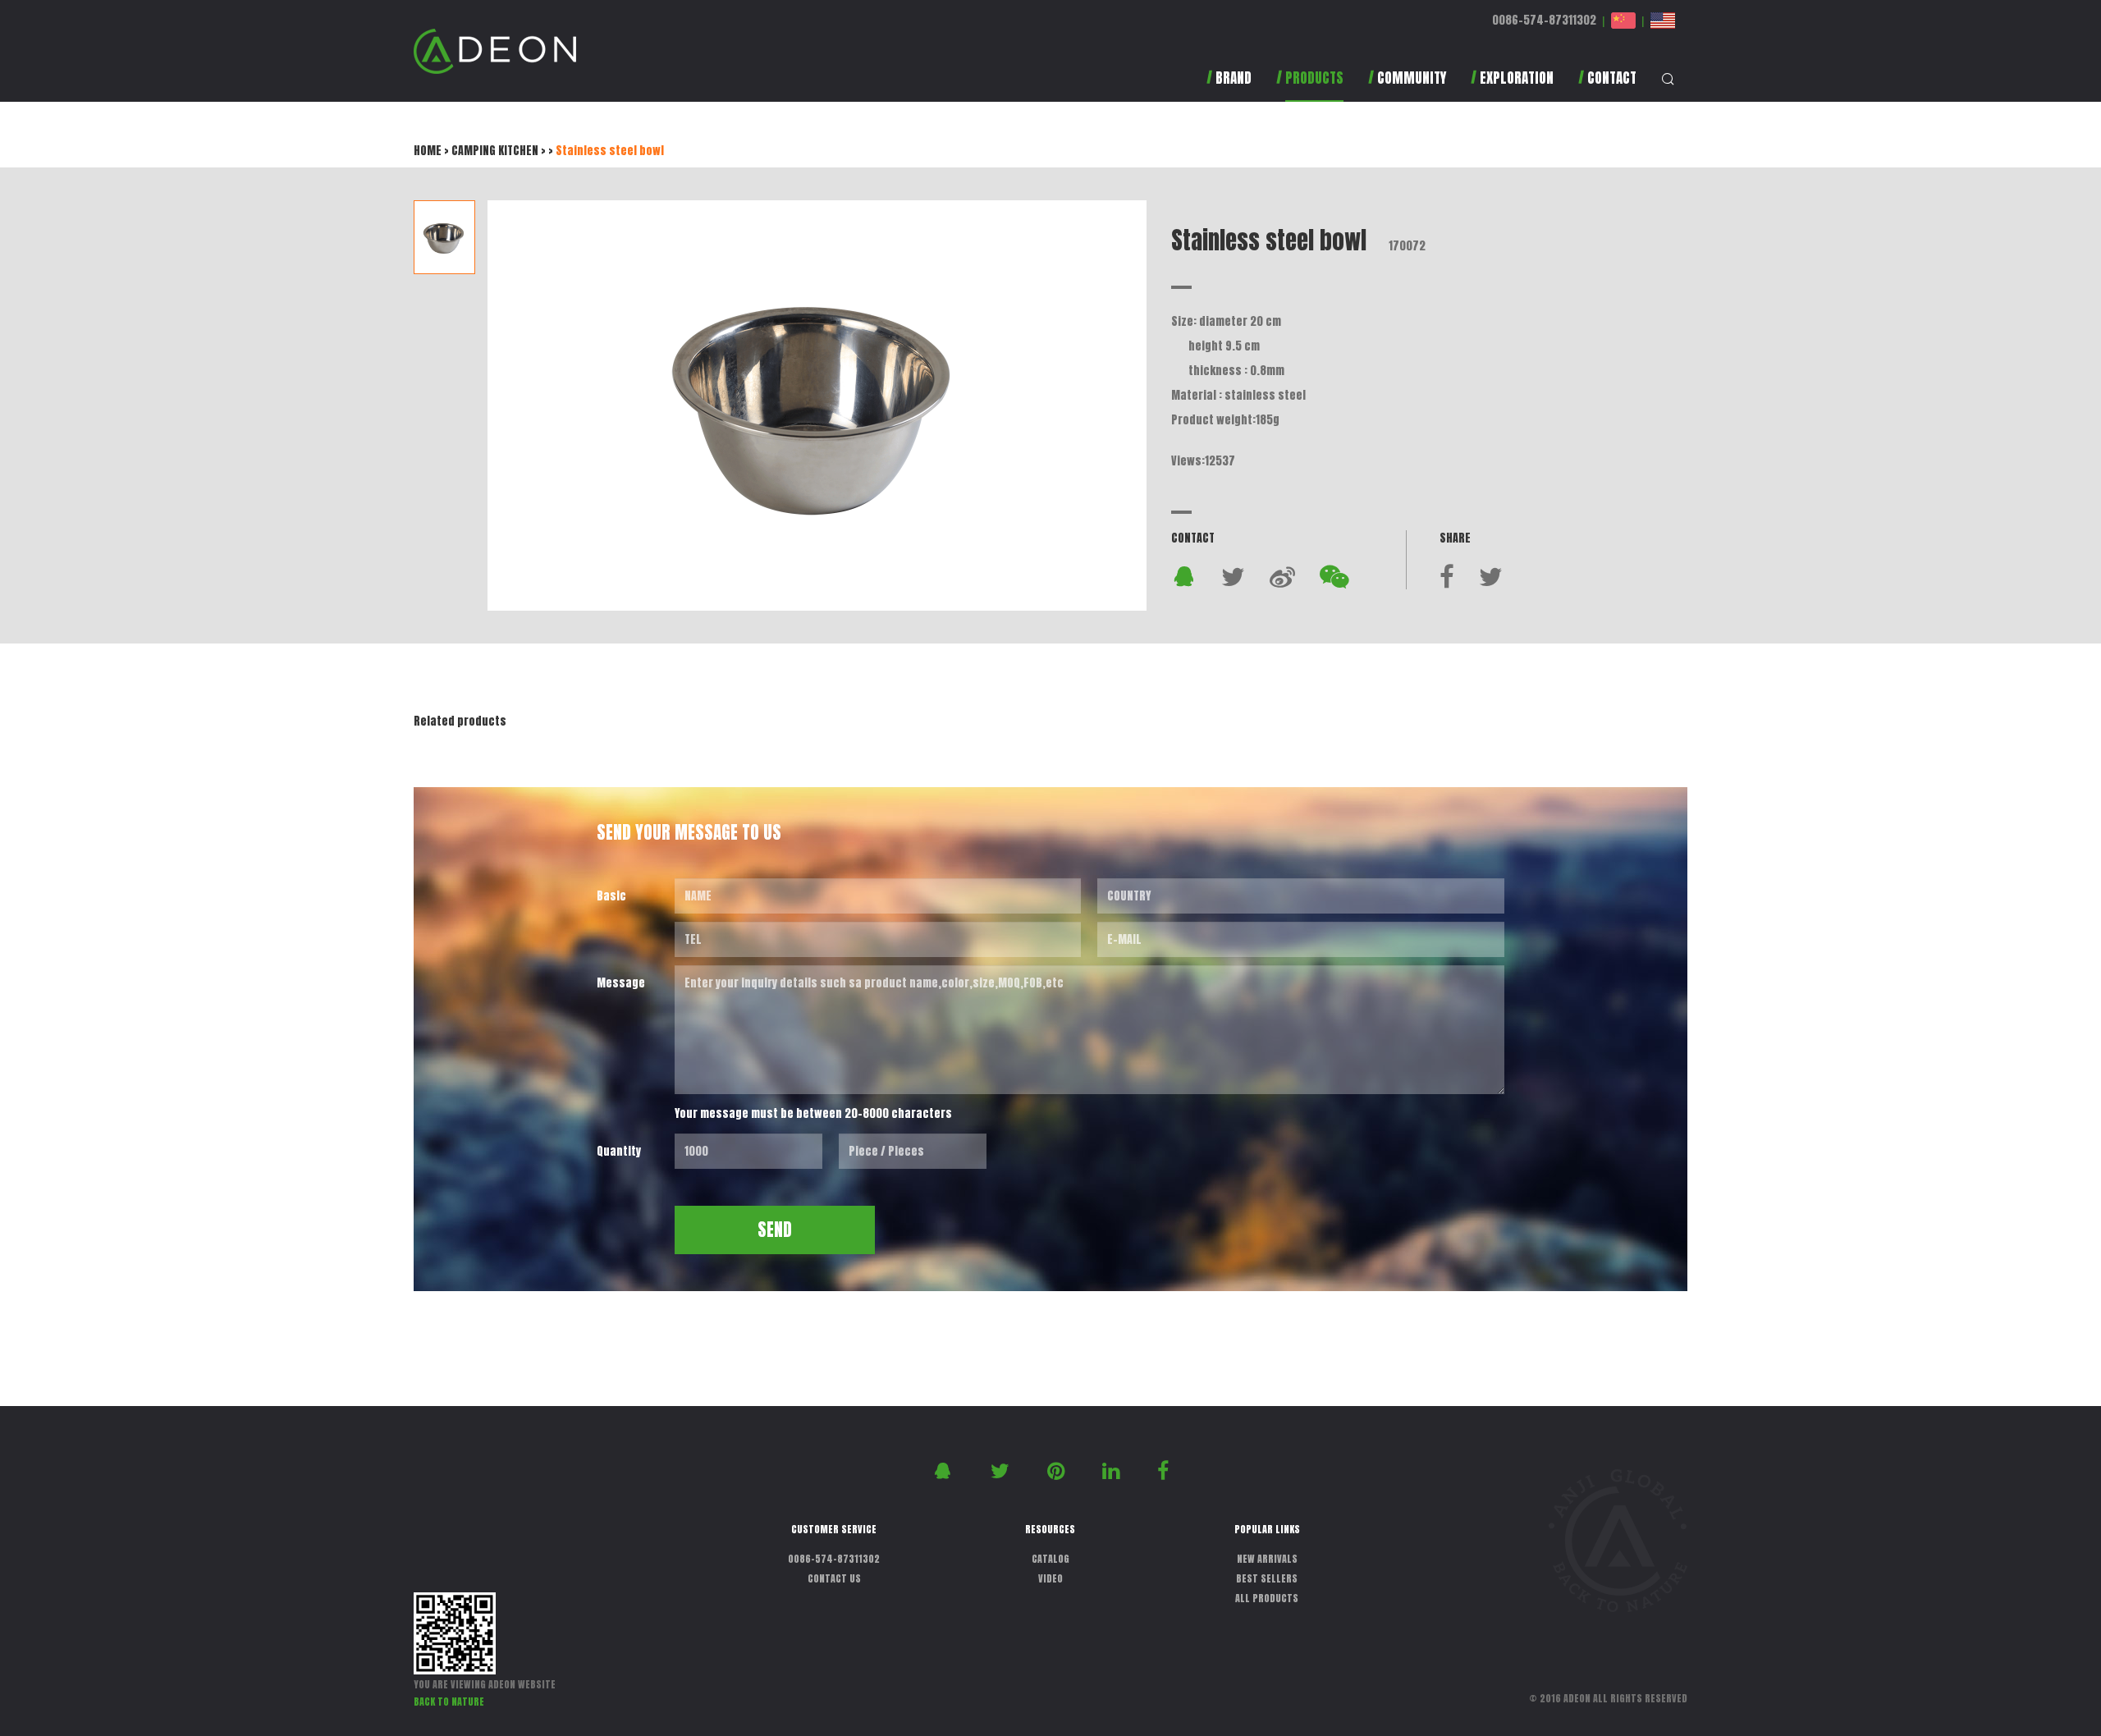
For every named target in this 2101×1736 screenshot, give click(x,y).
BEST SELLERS (1267, 1578)
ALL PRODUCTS (1267, 1598)
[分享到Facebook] (1447, 576)
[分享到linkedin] (1113, 1470)
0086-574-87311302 (1544, 20)
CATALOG (1050, 1559)
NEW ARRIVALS (1267, 1559)
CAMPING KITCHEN (495, 151)
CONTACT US (834, 1578)
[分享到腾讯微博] (1282, 576)
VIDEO (1050, 1578)
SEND (775, 1230)
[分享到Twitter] (1233, 576)
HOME (428, 151)
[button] (1310, 86)
